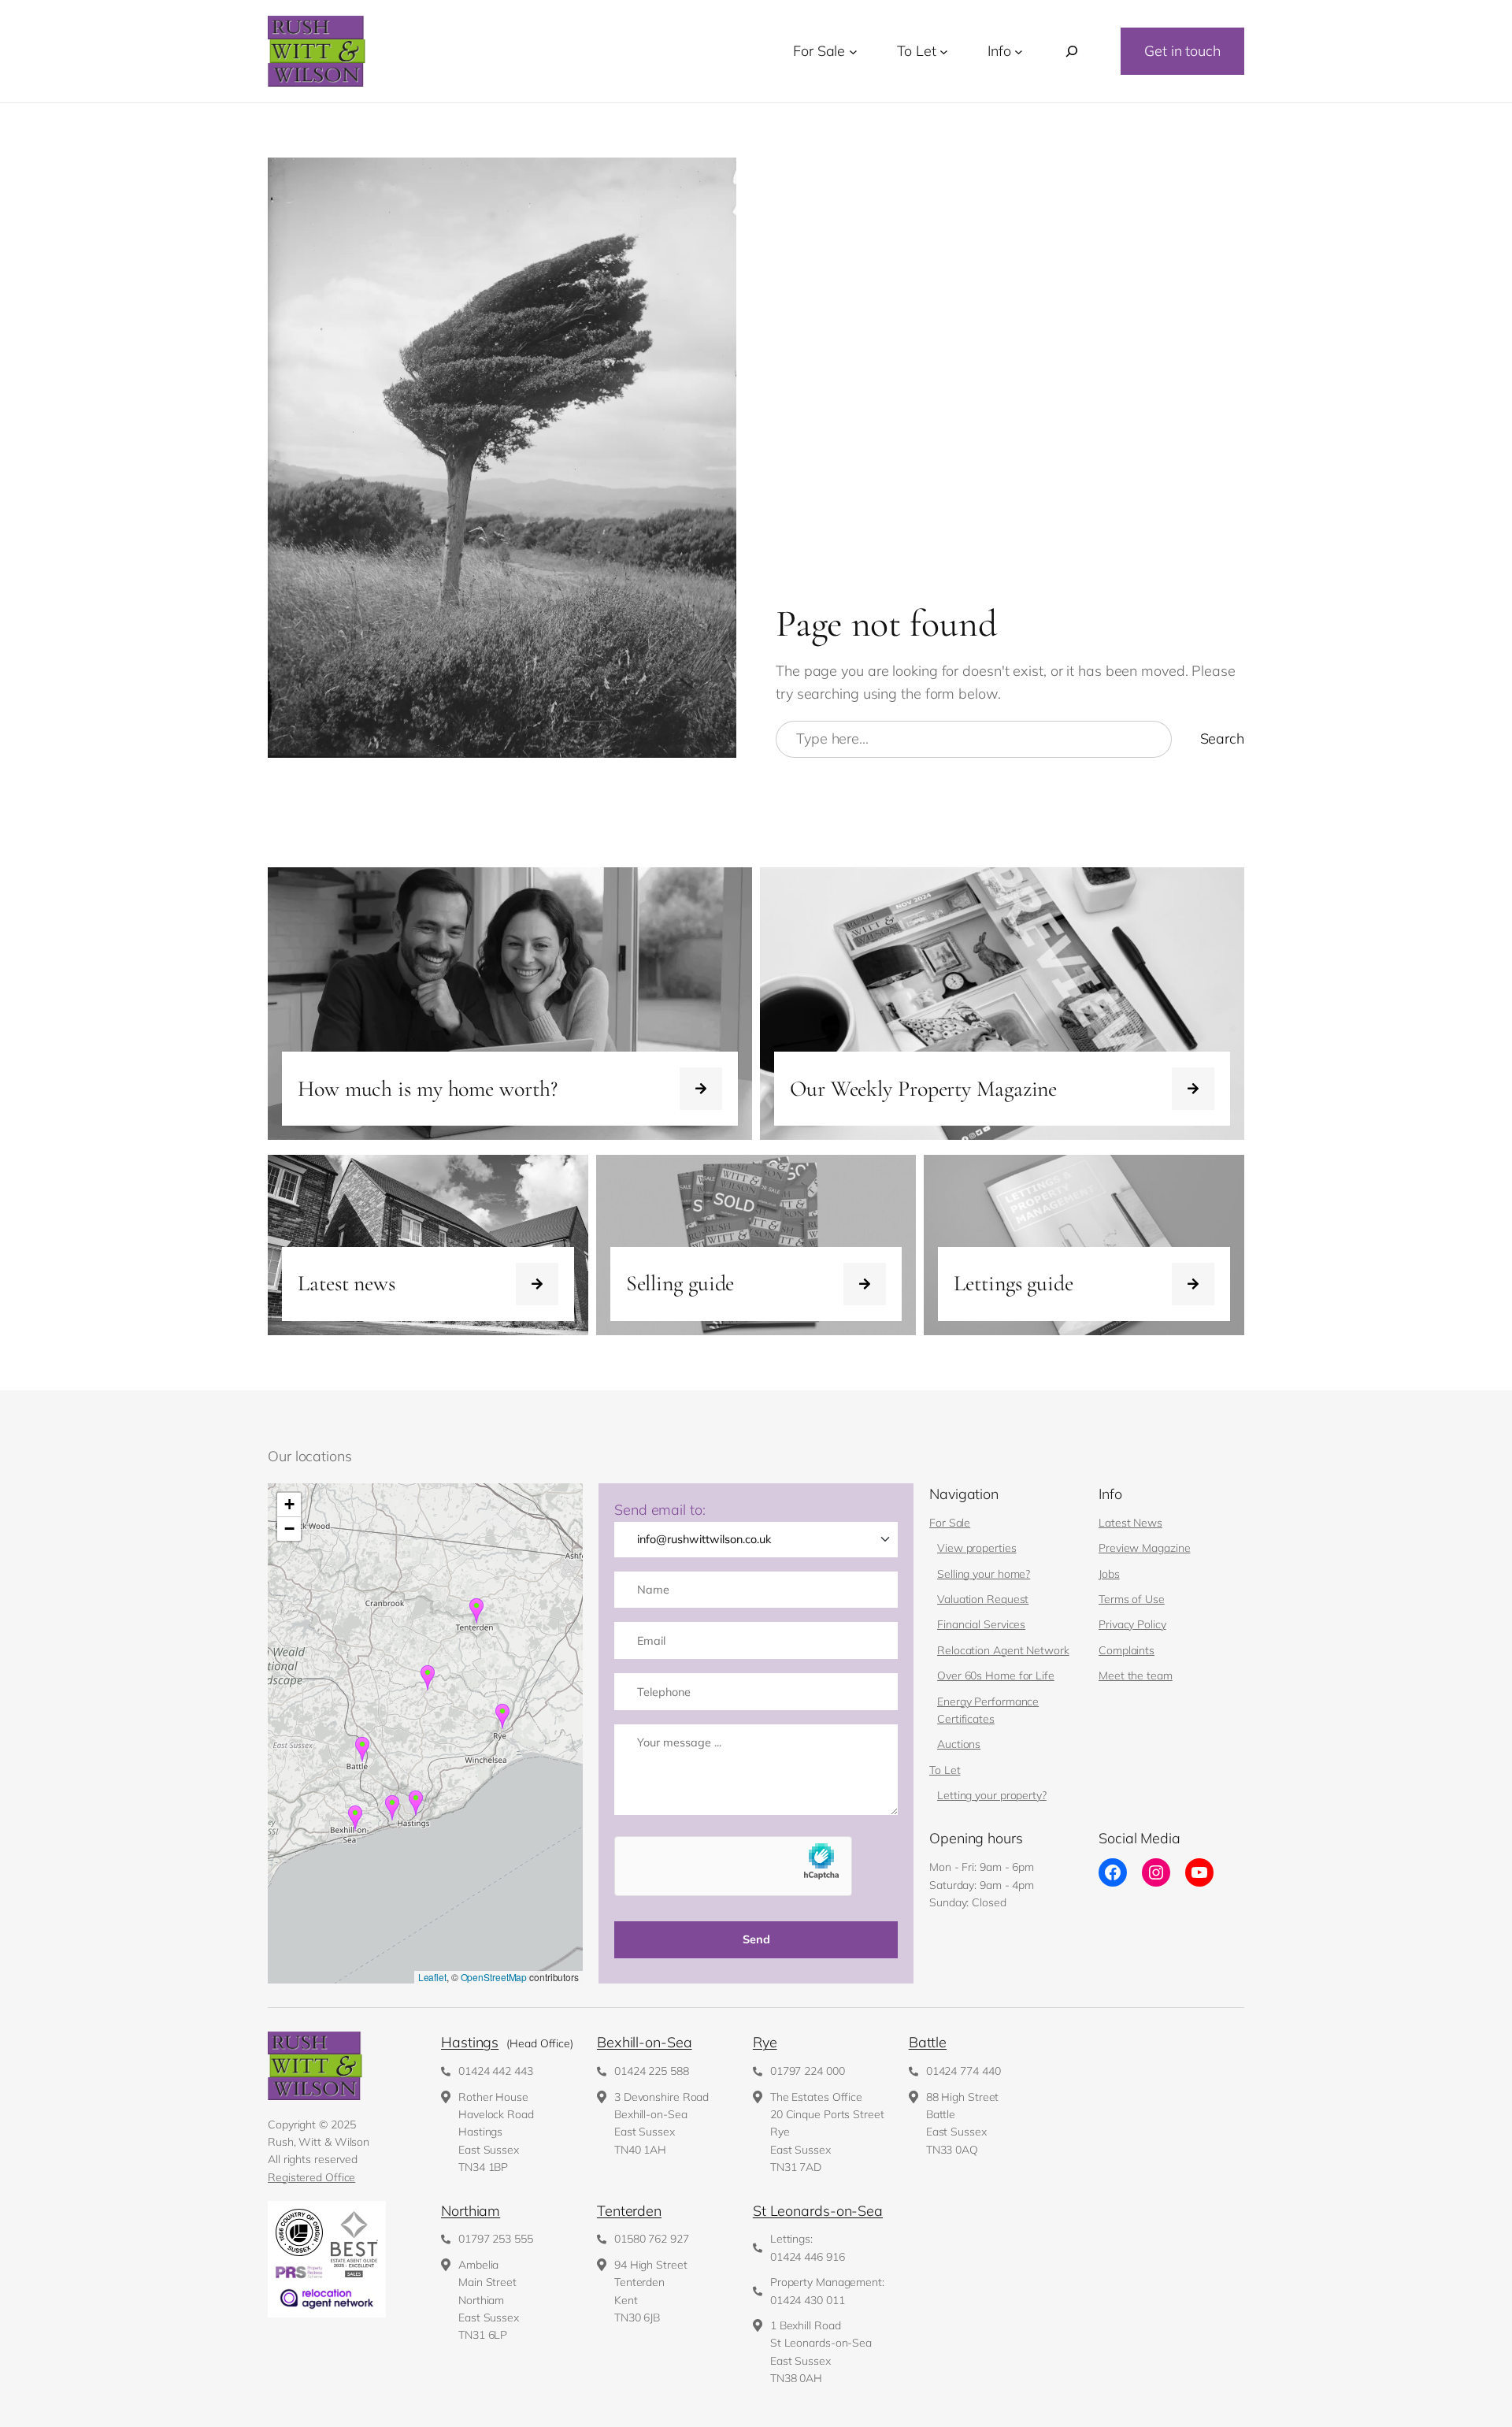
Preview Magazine (1144, 1548)
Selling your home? (984, 1574)
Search (1222, 738)
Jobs (1109, 1574)
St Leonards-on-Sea (818, 2211)
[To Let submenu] (944, 52)
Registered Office (311, 2177)
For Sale (950, 1523)
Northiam (471, 2211)
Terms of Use (1132, 1599)
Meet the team (1136, 1676)
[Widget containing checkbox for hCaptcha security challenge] (733, 1866)
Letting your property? (992, 1795)
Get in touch (1182, 51)
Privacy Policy (1132, 1624)
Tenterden (629, 2211)
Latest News (1130, 1523)
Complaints (1127, 1650)
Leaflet (432, 1977)
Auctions (959, 1744)
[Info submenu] (1019, 52)
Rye (765, 2042)
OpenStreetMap (494, 1977)
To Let (945, 1770)
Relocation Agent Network (1003, 1650)
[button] (392, 1808)
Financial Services (981, 1624)
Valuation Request (983, 1599)
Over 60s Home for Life (996, 1676)
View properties (977, 1548)
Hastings (470, 2042)
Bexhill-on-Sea (645, 2042)
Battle (928, 2042)
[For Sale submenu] (853, 52)
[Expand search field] (1072, 52)
